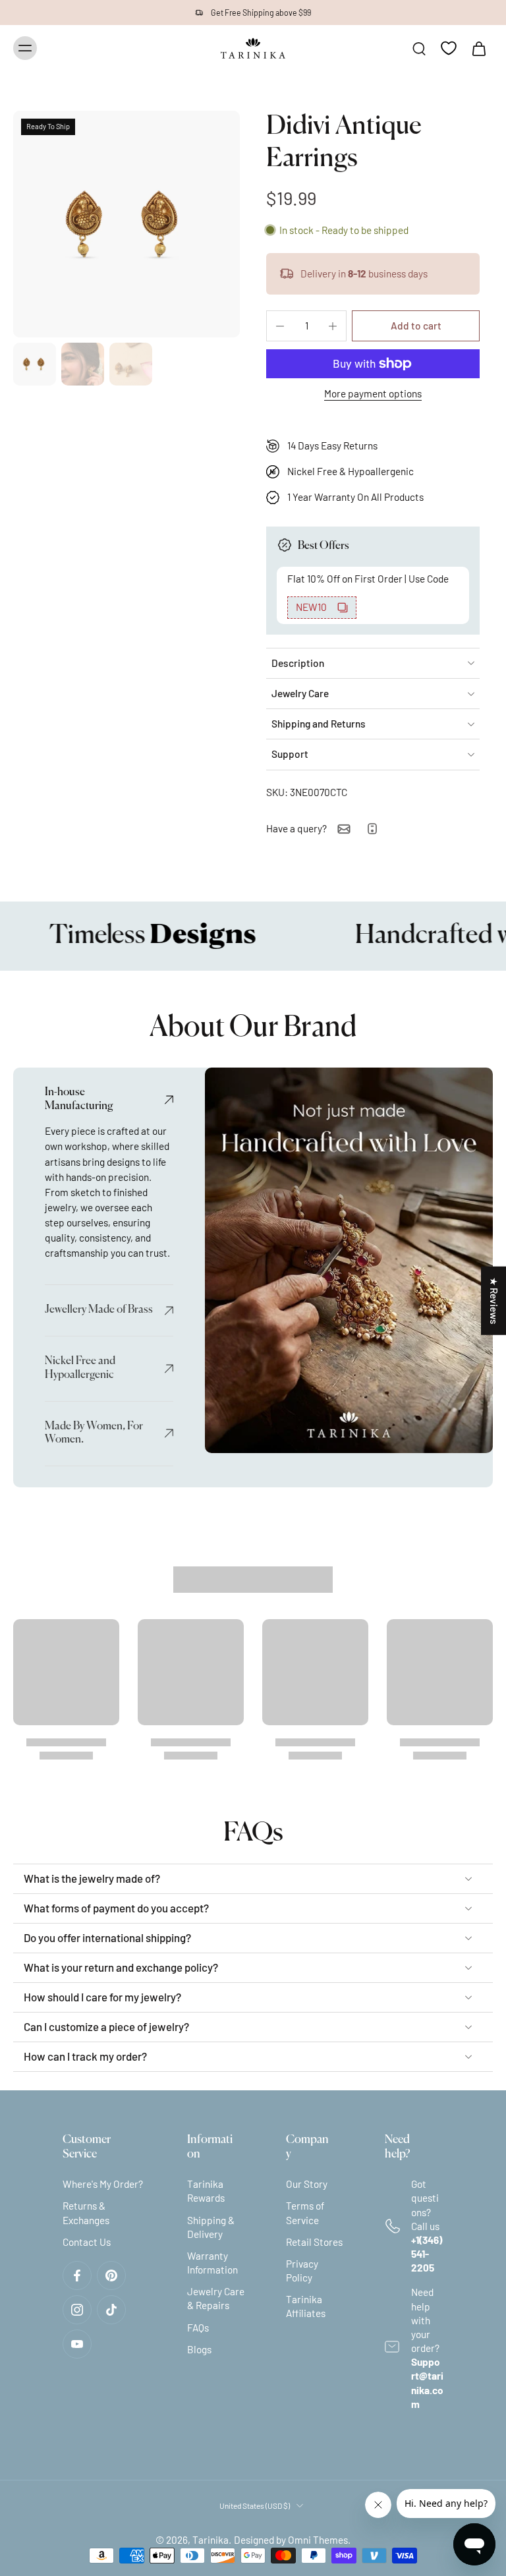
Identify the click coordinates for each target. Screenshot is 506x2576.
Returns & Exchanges (86, 2213)
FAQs (198, 2327)
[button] (416, 326)
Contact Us (87, 2241)
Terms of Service (305, 2213)
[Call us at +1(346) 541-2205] (372, 829)
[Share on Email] (344, 829)
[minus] (280, 326)
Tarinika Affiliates (306, 2306)
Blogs (199, 2349)
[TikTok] (111, 2310)
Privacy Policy (302, 2271)
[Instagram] (77, 2310)
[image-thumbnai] (35, 364)
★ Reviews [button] (494, 1300)
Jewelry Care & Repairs (216, 2298)
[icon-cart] (478, 48)
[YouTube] (77, 2344)
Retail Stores (314, 2241)
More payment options (373, 394)
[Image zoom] (126, 224)
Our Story (307, 2184)
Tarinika (211, 2540)
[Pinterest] (111, 2275)
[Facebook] (77, 2275)
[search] (419, 48)
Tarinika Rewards (206, 2191)
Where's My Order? (103, 2184)
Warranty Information (212, 2263)
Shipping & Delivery (211, 2226)
